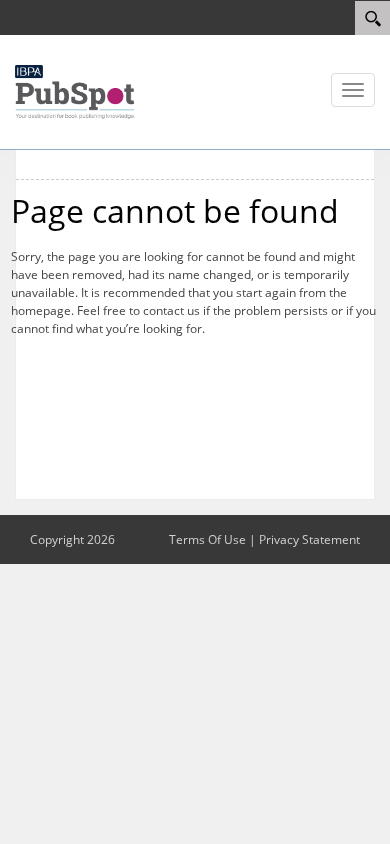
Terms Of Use (207, 539)
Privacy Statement (309, 539)
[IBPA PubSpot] (75, 90)
